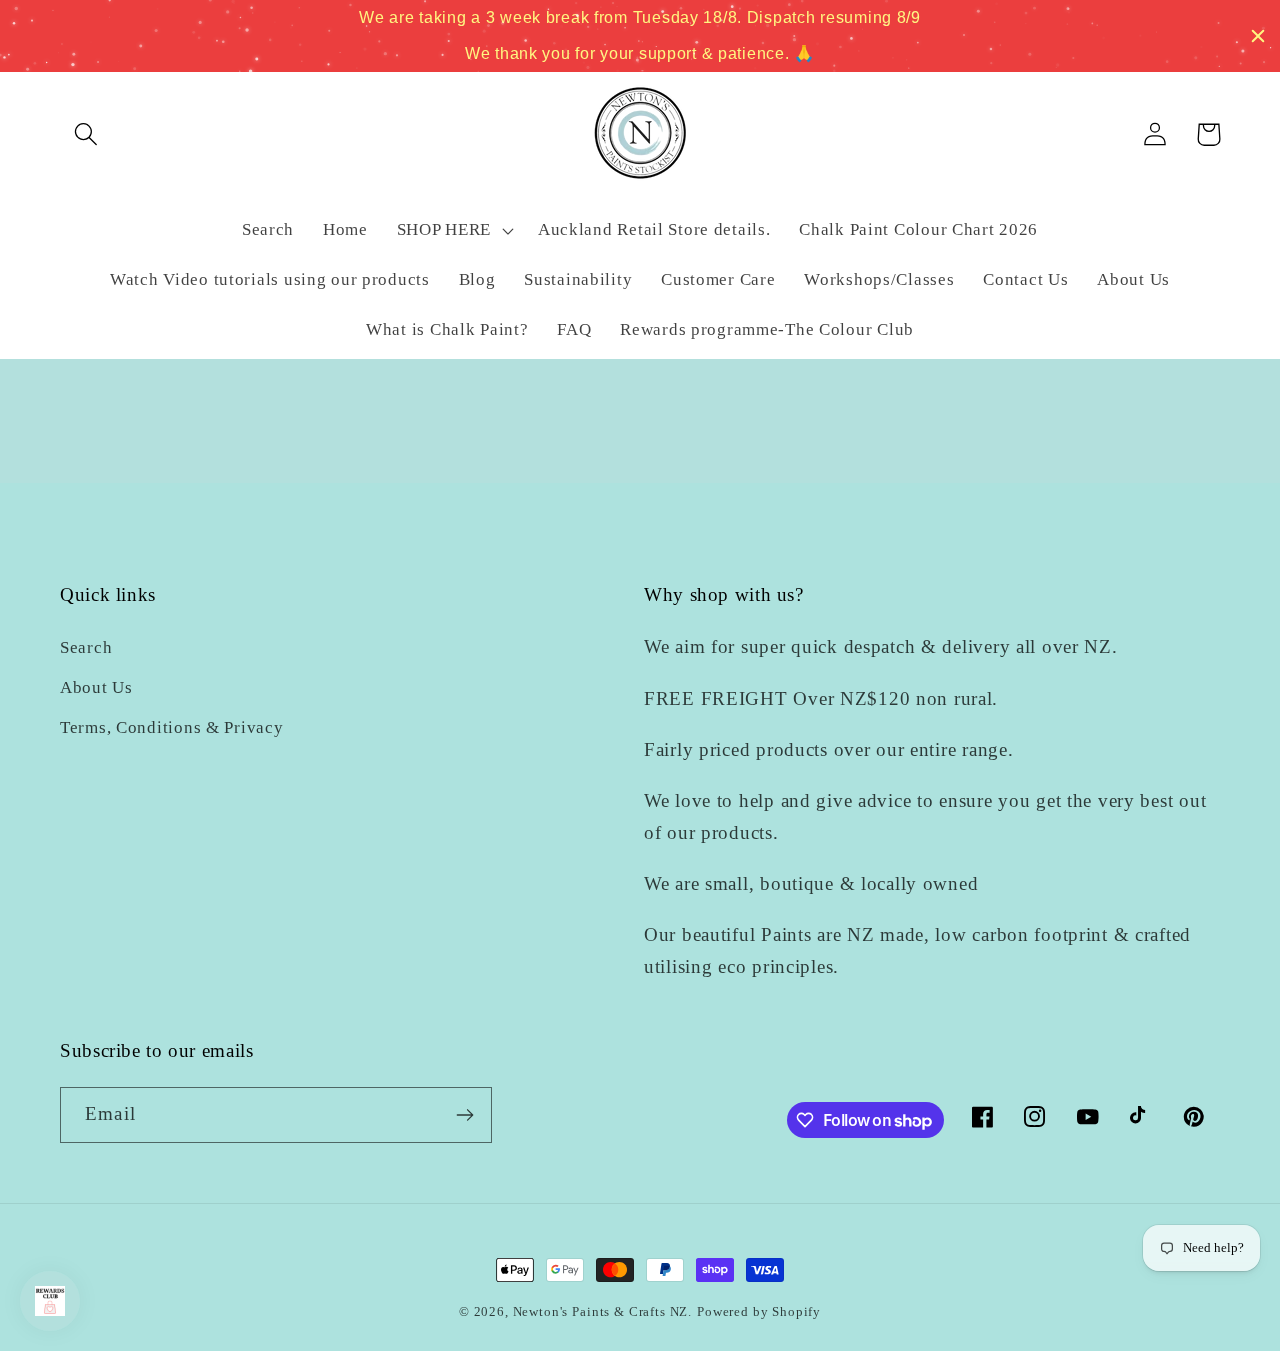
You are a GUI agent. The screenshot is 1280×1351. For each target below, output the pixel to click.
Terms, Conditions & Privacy (171, 727)
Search (86, 647)
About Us (96, 687)
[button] (86, 134)
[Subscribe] (464, 1115)
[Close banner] (1258, 36)
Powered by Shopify (759, 1311)
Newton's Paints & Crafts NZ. (603, 1311)
